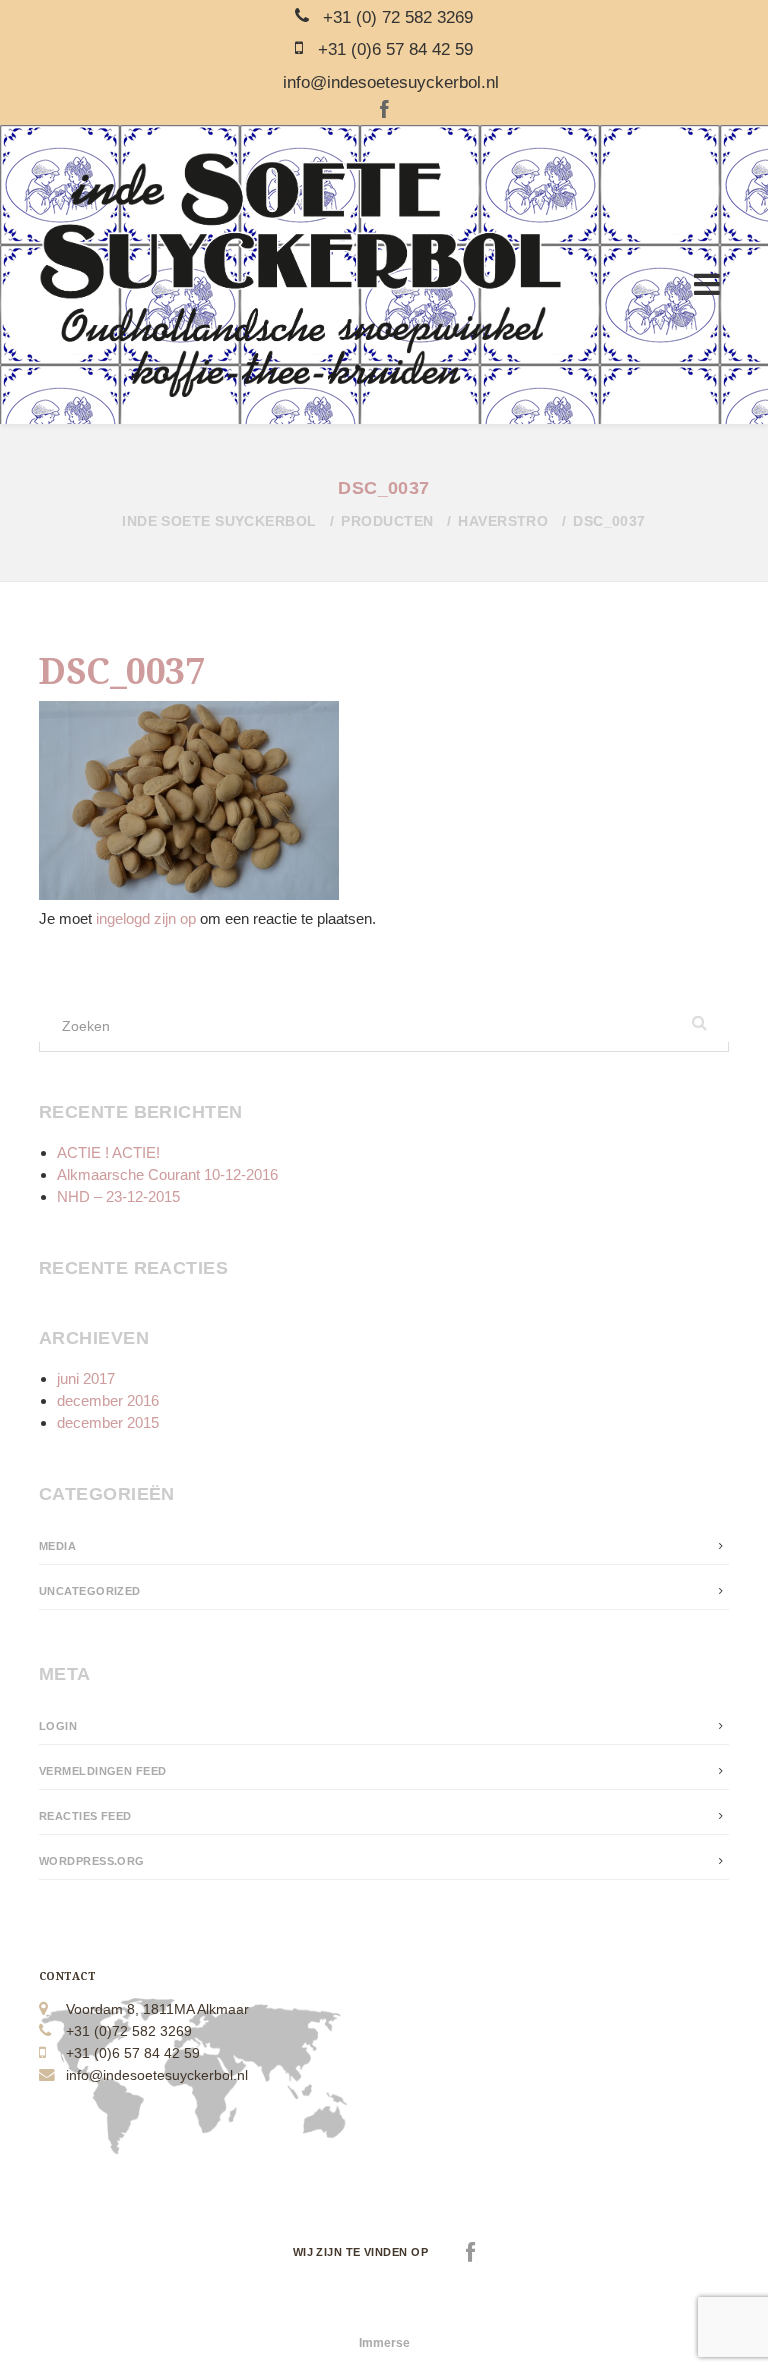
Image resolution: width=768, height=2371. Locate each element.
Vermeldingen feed (103, 1771)
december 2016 (108, 1400)
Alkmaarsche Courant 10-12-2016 (167, 1174)
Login (58, 1726)
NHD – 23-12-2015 (118, 1196)
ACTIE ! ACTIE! (108, 1152)
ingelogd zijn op (146, 918)
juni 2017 (86, 1378)
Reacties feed (85, 1816)
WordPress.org (92, 1861)
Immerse (384, 2343)
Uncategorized (90, 1591)
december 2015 (108, 1422)
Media (57, 1546)
